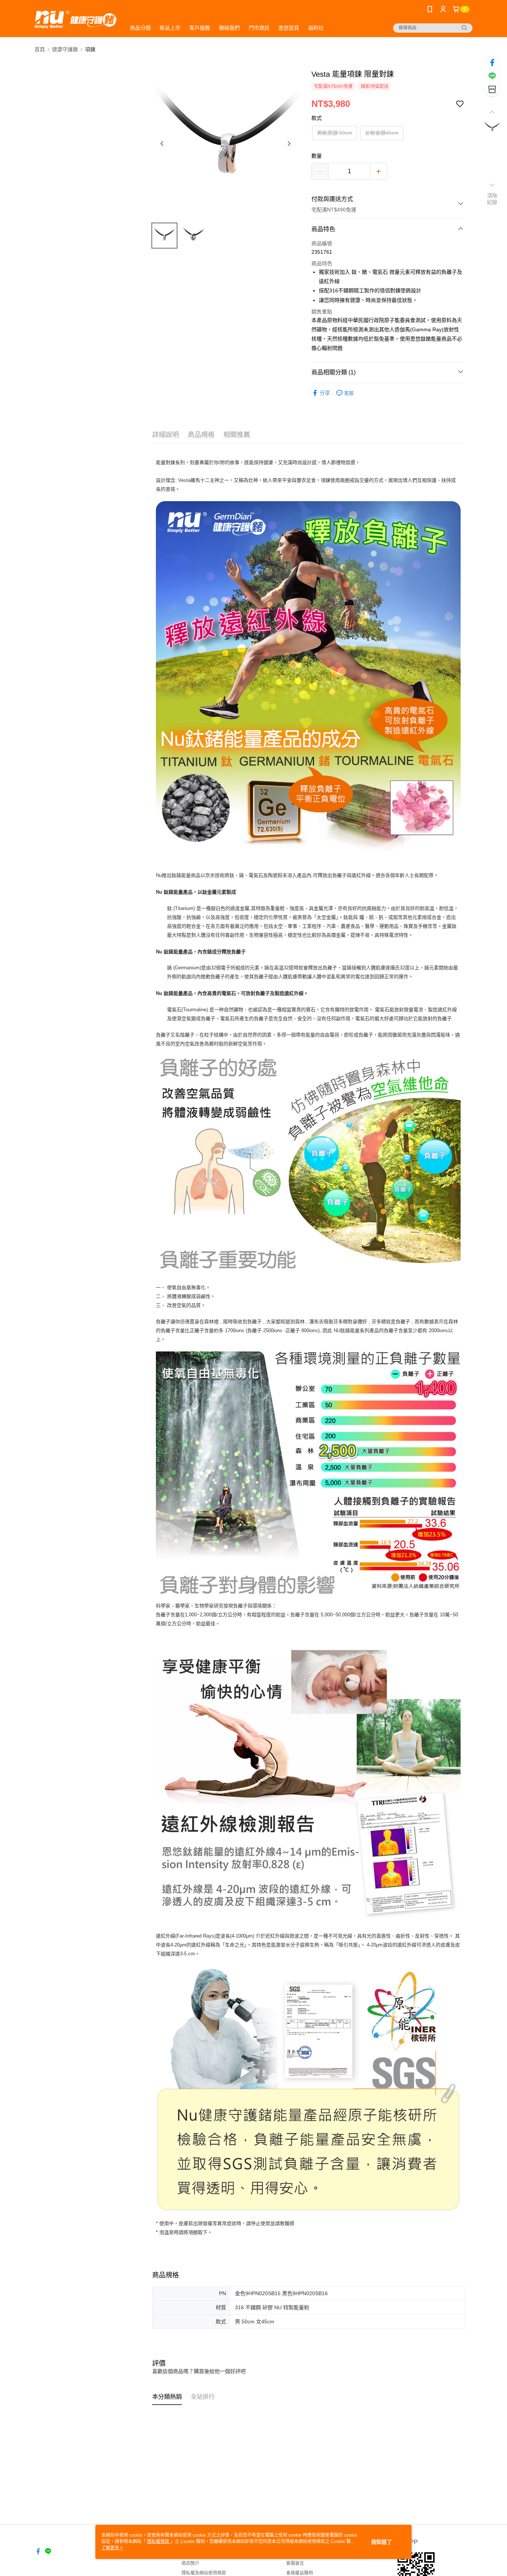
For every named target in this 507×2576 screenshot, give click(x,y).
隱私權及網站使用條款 (204, 2573)
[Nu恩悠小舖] (76, 19)
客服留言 (295, 2563)
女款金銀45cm (382, 133)
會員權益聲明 (300, 2573)
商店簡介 (190, 2563)
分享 (325, 393)
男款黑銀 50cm (335, 133)
